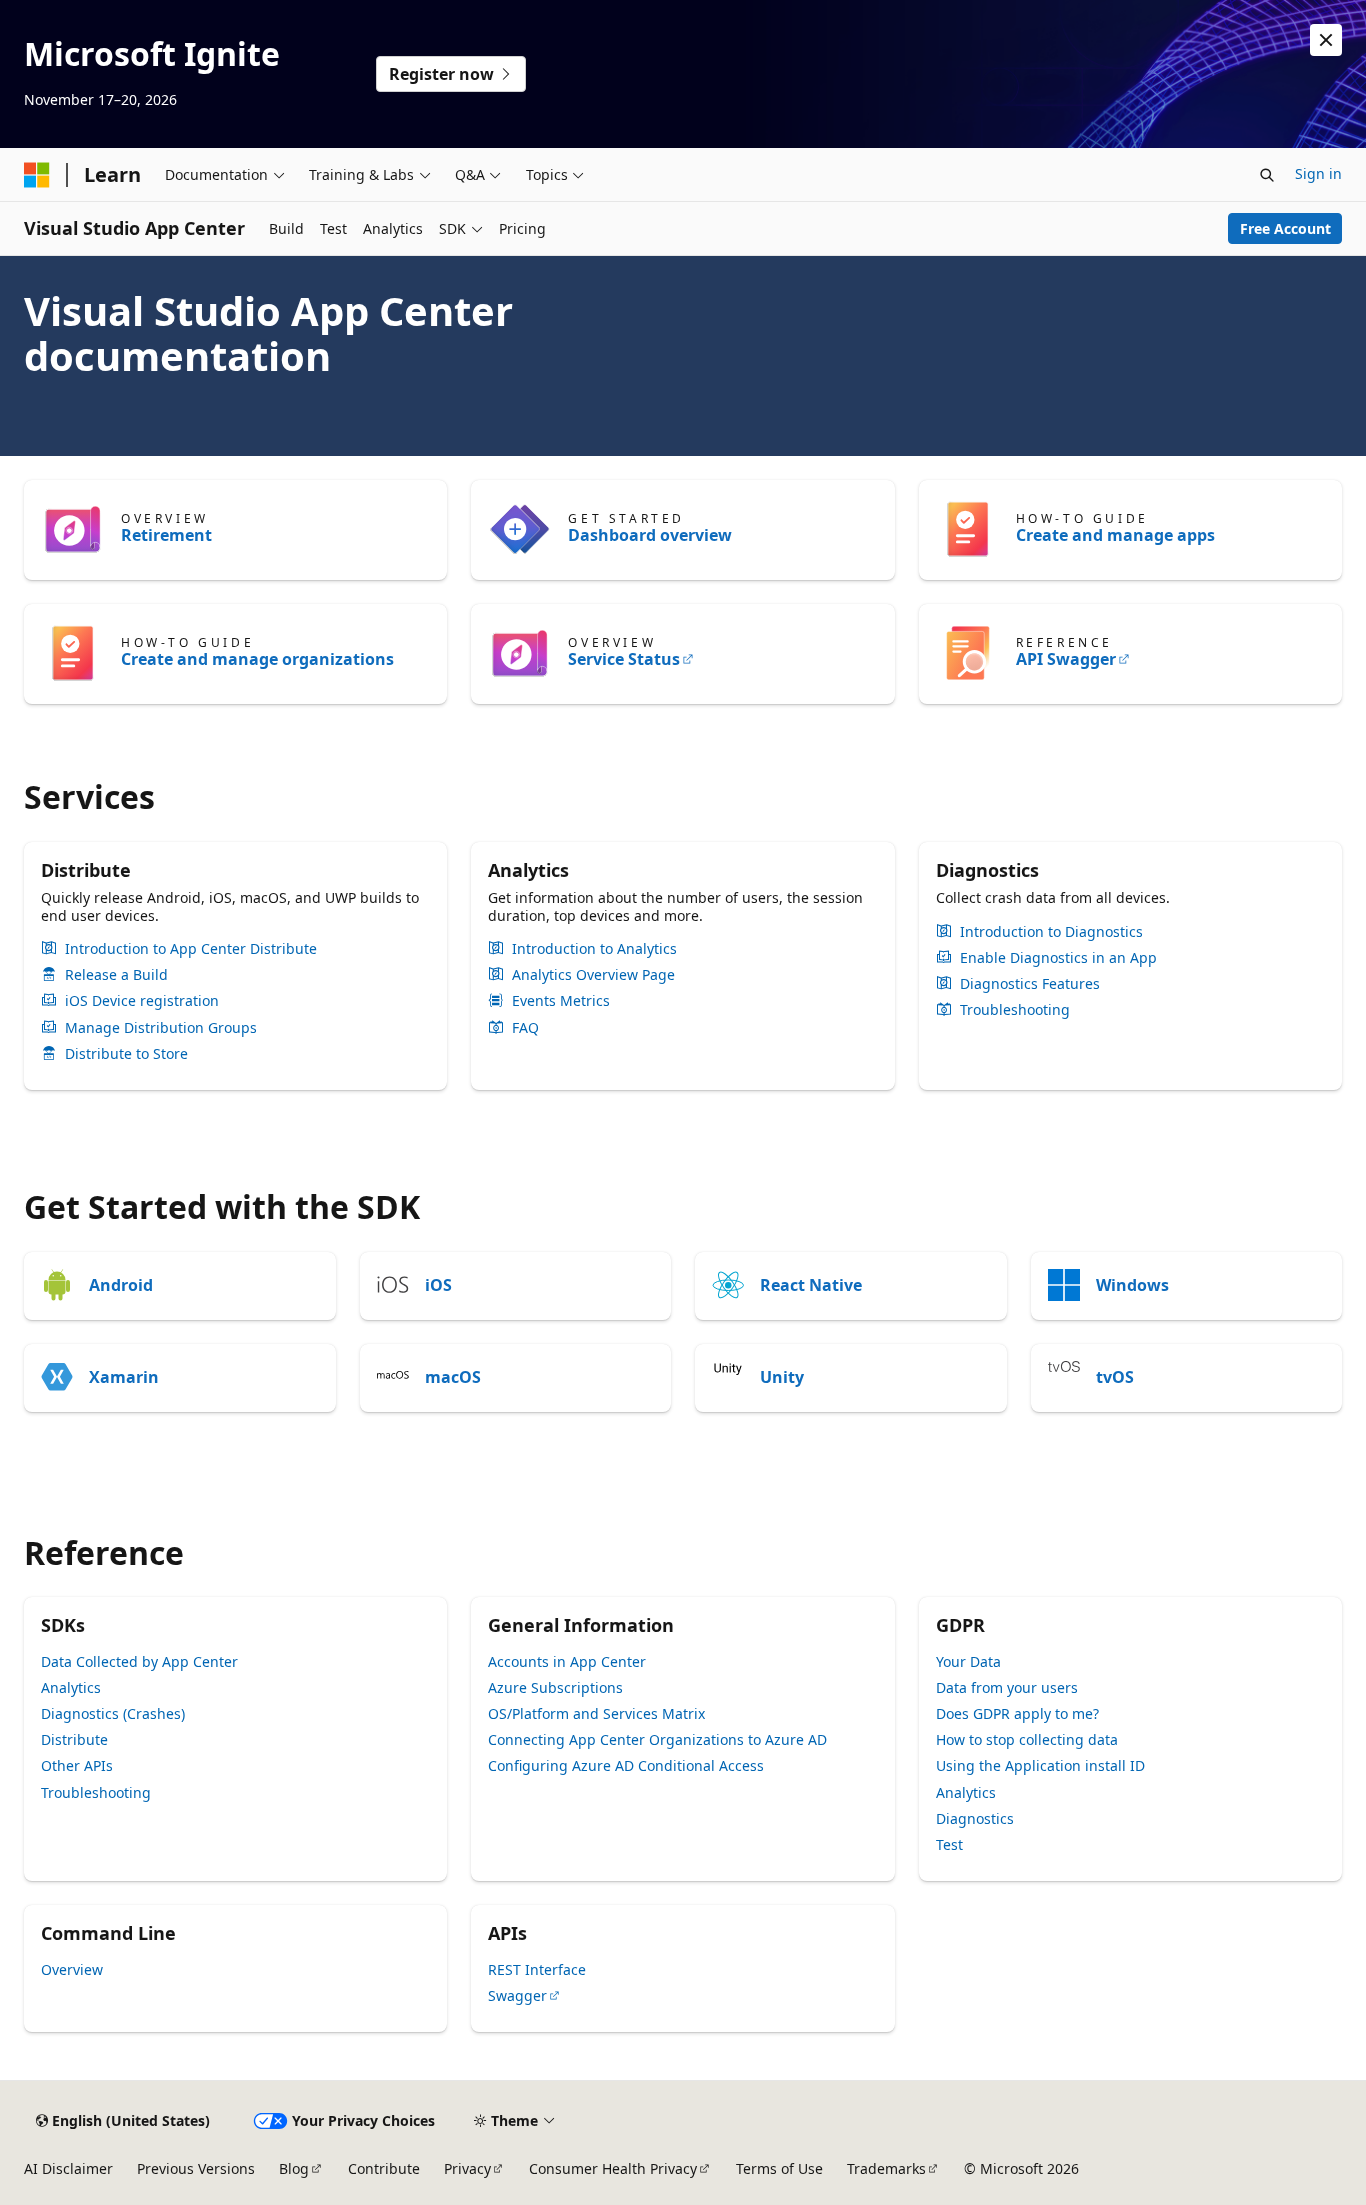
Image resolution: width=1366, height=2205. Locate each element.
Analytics (71, 1687)
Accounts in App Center (567, 1661)
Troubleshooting (1015, 1010)
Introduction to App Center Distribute (191, 949)
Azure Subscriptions (555, 1687)
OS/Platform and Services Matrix (596, 1713)
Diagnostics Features (1030, 984)
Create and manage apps (1115, 535)
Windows (1132, 1285)
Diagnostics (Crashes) (113, 1713)
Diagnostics (975, 1818)
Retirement (166, 535)
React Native (811, 1285)
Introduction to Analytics (594, 949)
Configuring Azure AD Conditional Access (626, 1765)
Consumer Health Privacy (613, 2168)
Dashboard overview (650, 535)
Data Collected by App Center (139, 1661)
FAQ (525, 1028)
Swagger (517, 1995)
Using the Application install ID (1040, 1765)
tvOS (1115, 1377)
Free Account (1285, 228)
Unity (782, 1377)
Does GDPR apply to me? (1017, 1713)
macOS (453, 1377)
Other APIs (77, 1765)
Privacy (467, 2168)
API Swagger (1066, 659)
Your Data (968, 1661)
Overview (72, 1969)
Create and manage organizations (257, 659)
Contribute (384, 2168)
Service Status (624, 659)
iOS (438, 1285)
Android (121, 1285)
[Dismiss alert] (1326, 40)
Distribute (74, 1739)
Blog (294, 2168)
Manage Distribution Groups (161, 1028)
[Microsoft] (37, 175)
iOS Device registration (142, 1001)
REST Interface (537, 1969)
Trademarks (886, 2168)
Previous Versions (196, 2168)
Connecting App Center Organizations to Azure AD (657, 1739)
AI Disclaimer (68, 2168)
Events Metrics (561, 1001)
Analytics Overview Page (593, 975)
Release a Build (116, 975)
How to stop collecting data (1027, 1739)
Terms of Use (779, 2168)
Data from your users (1007, 1687)
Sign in (1318, 173)
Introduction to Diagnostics (1051, 932)
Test (949, 1844)
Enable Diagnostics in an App (1058, 958)
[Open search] (1267, 175)
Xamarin (124, 1377)
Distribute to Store (126, 1054)
